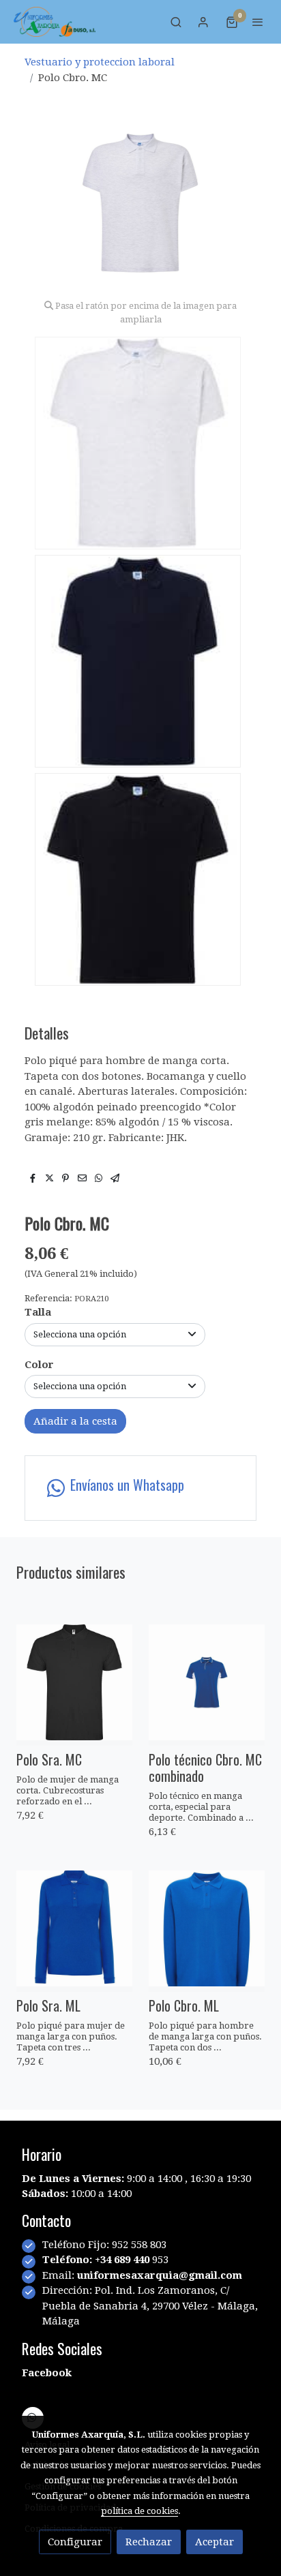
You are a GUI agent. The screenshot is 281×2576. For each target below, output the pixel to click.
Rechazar (149, 2542)
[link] (55, 22)
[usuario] (203, 22)
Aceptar (215, 2542)
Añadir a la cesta (75, 1421)
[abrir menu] (258, 22)
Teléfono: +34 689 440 (97, 2260)
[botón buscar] (176, 22)
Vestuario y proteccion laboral (100, 62)
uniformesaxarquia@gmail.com (160, 2275)
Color (39, 1365)
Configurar (75, 2542)
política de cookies (139, 2511)
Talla (38, 1312)
